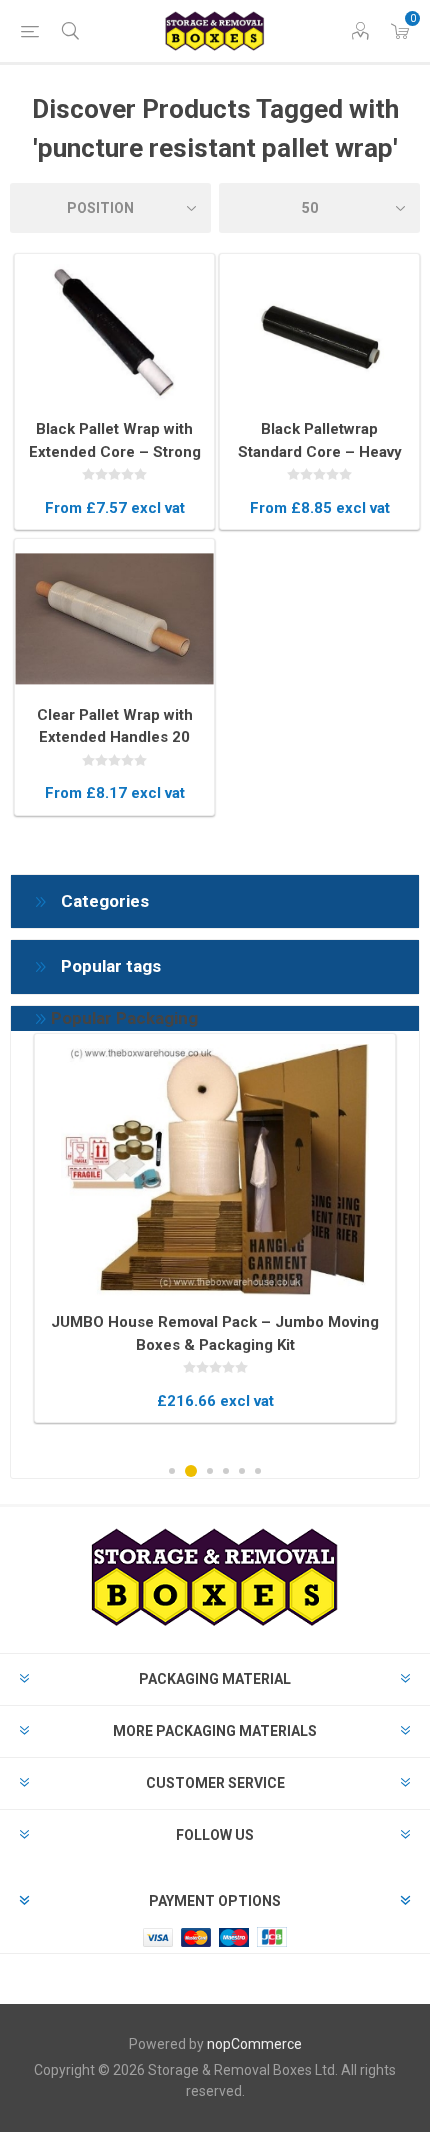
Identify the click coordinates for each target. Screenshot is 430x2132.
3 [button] (210, 1471)
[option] (215, 1228)
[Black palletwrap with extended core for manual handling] (114, 333)
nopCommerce (254, 2044)
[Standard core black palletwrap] (319, 333)
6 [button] (258, 1471)
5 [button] (242, 1471)
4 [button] (226, 1471)
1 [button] (172, 1471)
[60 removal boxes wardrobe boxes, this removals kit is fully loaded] (215, 1170)
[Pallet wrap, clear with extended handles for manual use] (114, 618)
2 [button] (191, 1471)
